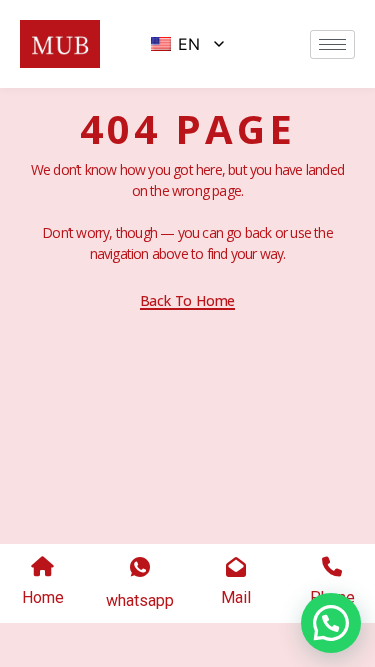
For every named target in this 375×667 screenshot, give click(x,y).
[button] (331, 623)
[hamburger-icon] (332, 44)
